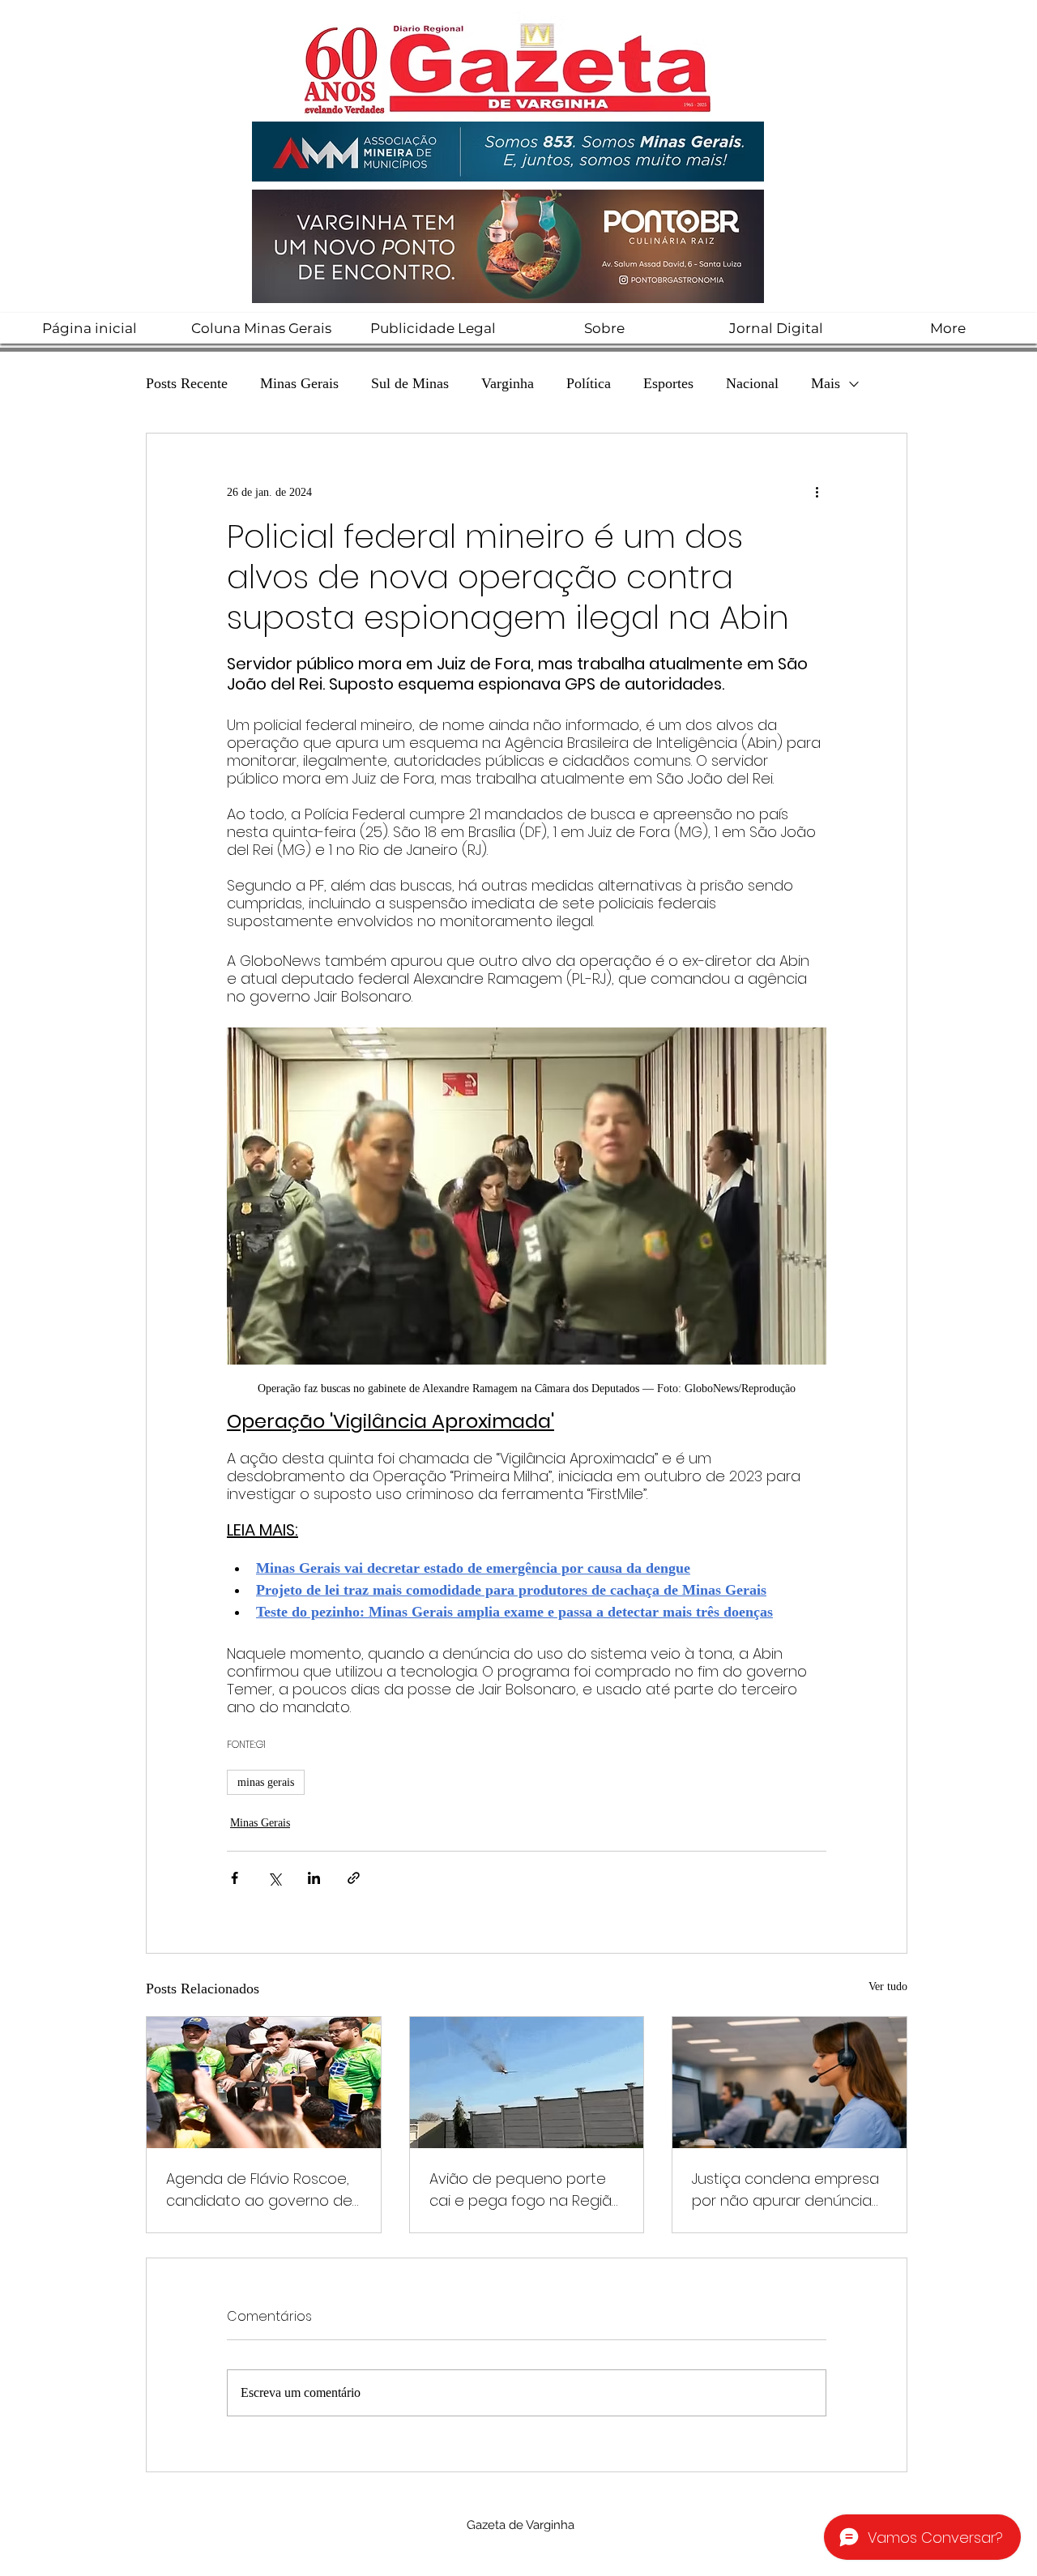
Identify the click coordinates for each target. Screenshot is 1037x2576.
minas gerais (266, 1782)
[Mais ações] (817, 492)
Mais (826, 383)
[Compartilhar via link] (354, 1878)
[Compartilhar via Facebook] (235, 1878)
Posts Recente (187, 383)
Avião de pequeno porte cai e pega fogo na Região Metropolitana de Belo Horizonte (525, 2190)
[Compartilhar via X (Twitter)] (274, 1878)
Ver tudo (888, 1986)
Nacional (752, 383)
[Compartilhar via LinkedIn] (314, 1878)
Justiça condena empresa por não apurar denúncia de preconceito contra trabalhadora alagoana (785, 2190)
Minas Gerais (299, 383)
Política (589, 383)
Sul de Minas (410, 383)
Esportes (668, 383)
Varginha (508, 383)
